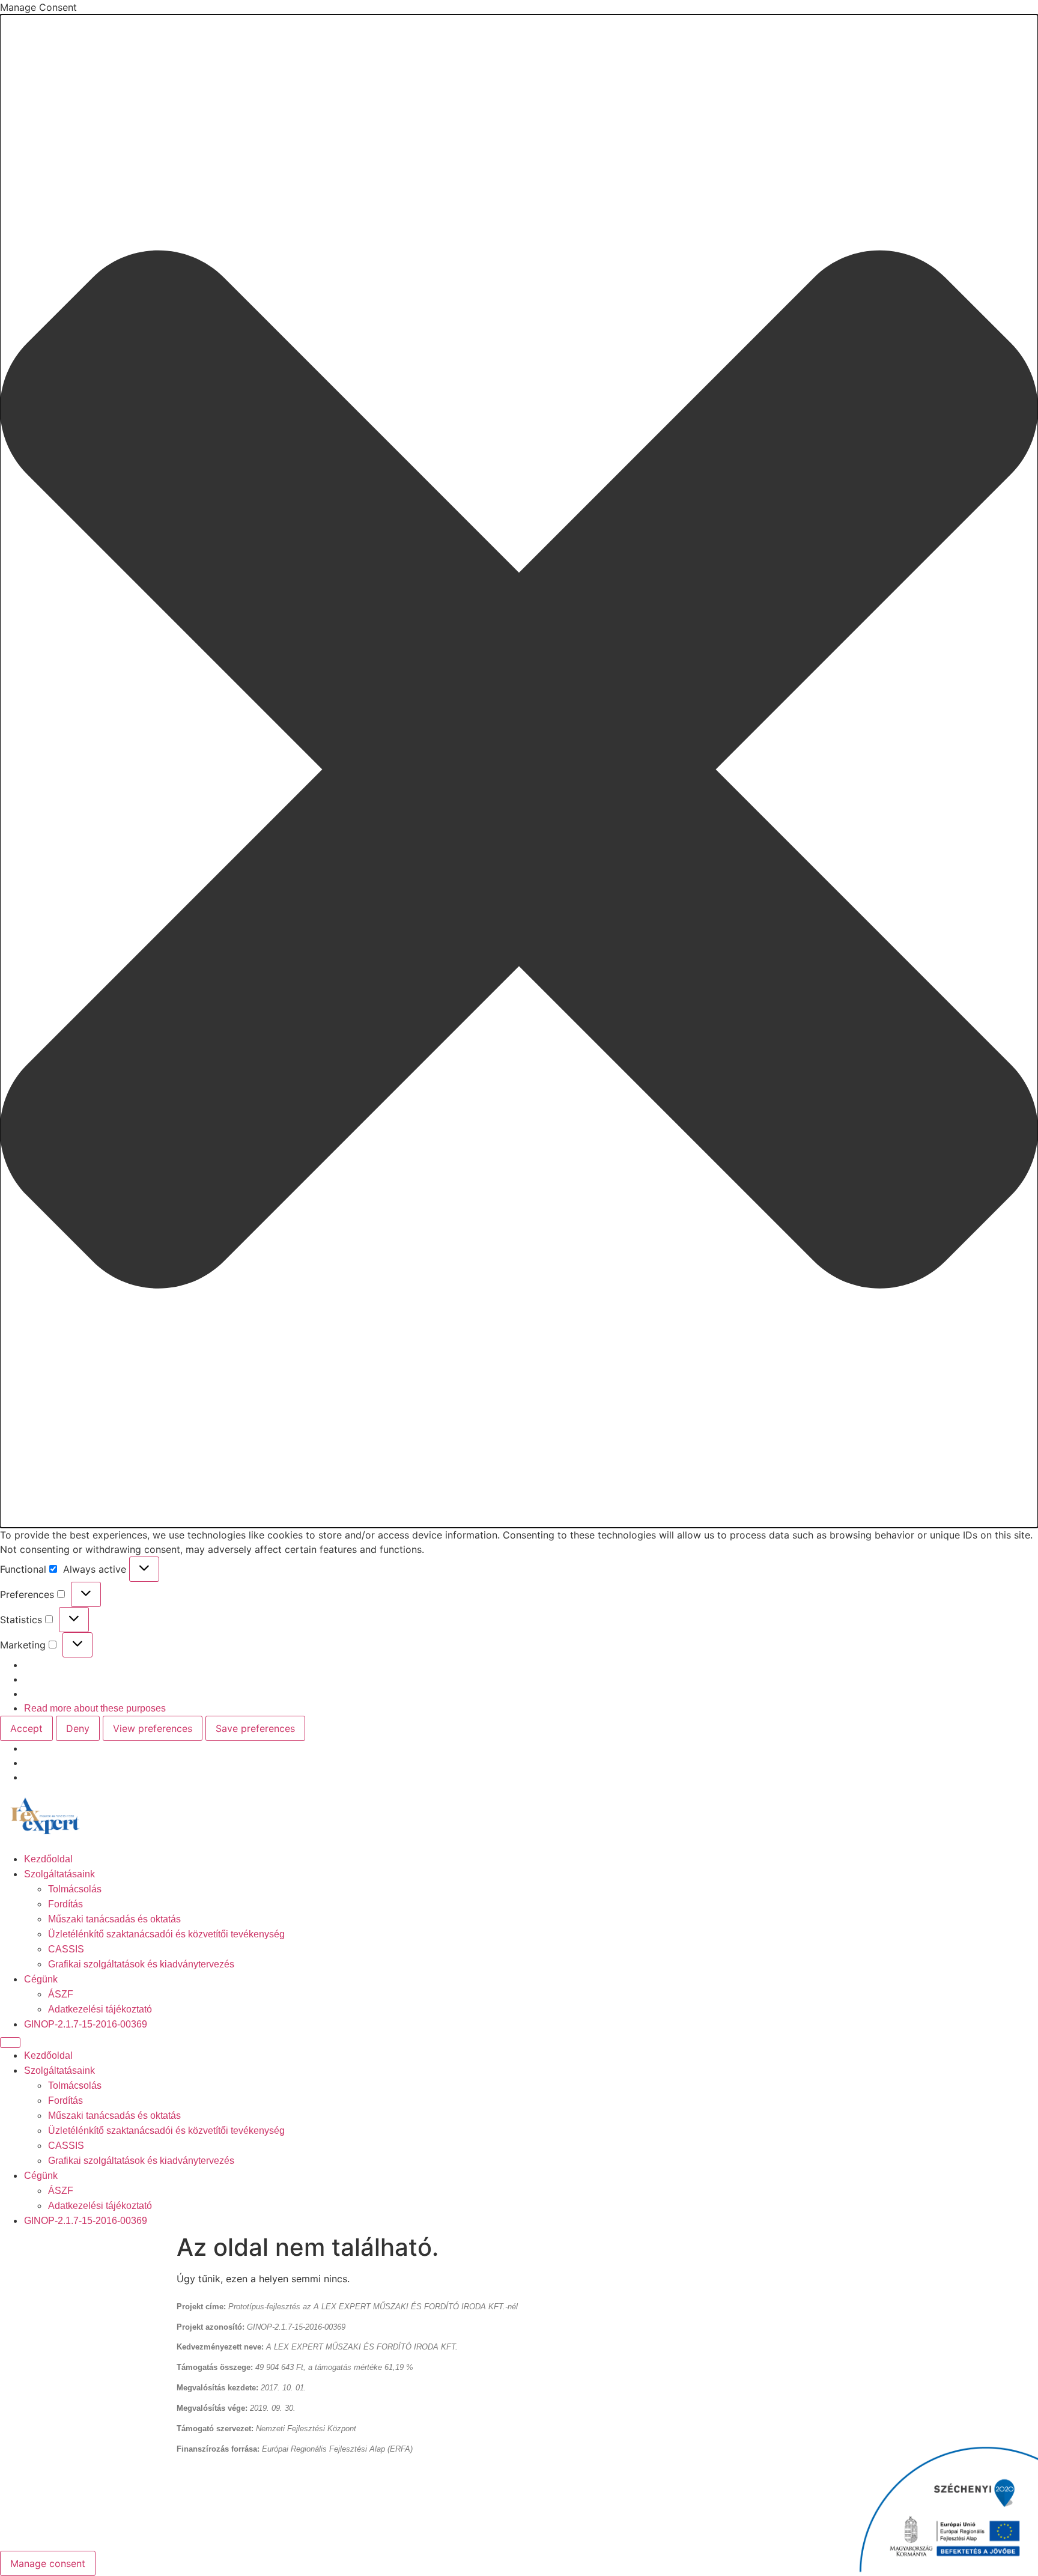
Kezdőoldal (48, 1859)
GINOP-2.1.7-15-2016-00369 (86, 2024)
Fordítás (65, 1904)
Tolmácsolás (75, 1889)
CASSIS (66, 1949)
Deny (78, 1728)
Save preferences (255, 1728)
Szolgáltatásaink (59, 1874)
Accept (26, 1728)
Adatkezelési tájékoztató (100, 2009)
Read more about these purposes (95, 1708)
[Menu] (10, 2043)
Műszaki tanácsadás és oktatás (114, 1919)
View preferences (153, 1728)
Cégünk (41, 1979)
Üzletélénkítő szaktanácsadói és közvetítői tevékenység (166, 1934)
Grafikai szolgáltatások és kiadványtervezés (141, 1964)
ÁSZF (61, 1994)
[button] (519, 771)
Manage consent (48, 2563)
